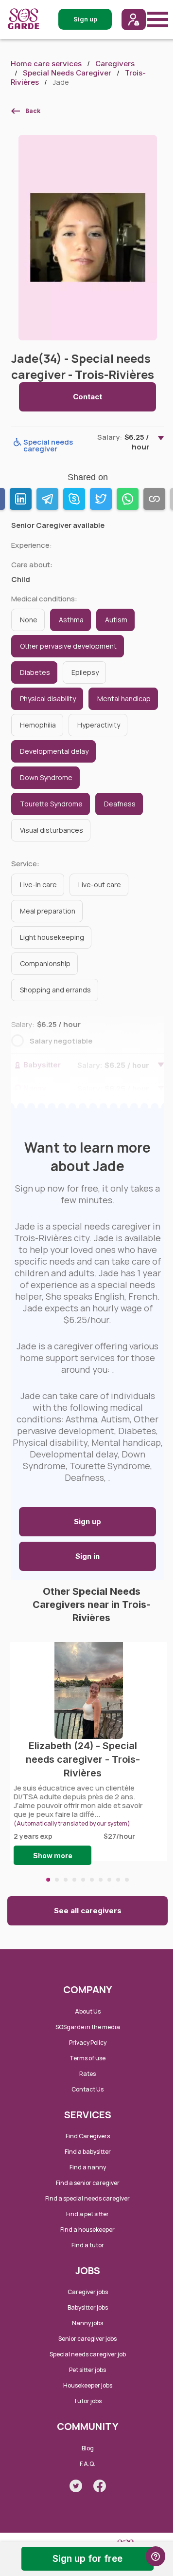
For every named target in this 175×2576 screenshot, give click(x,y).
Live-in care (38, 885)
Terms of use (87, 2058)
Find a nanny (88, 2167)
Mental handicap (124, 699)
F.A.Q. (87, 2464)
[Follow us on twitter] (76, 2486)
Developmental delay (54, 751)
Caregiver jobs (88, 2292)
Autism (116, 620)
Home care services (46, 64)
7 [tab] (101, 1880)
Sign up (87, 1521)
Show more (53, 1856)
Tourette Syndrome (51, 804)
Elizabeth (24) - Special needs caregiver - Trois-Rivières (83, 1760)
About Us (88, 2011)
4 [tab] (74, 1880)
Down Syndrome (46, 777)
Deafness (120, 804)
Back (33, 111)
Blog (88, 2448)
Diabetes (35, 672)
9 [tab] (118, 1880)
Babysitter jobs (88, 2307)
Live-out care (100, 885)
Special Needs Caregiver (67, 73)
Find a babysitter (88, 2152)
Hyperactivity (99, 725)
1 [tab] (48, 1880)
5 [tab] (83, 1880)
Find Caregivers (88, 2136)
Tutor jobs (87, 2401)
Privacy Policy (88, 2043)
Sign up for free (87, 2559)
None (29, 620)
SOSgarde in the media (88, 2027)
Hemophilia (38, 725)
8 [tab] (109, 1880)
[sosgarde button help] (156, 2556)
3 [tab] (66, 1880)
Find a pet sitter (87, 2214)
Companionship (45, 963)
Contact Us (87, 2089)
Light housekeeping (52, 937)
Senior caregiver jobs (87, 2339)
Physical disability (48, 699)
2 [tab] (57, 1880)
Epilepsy (85, 672)
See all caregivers (88, 1911)
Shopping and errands (55, 990)
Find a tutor (88, 2245)
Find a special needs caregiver (87, 2198)
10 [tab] (127, 1880)
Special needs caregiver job (88, 2354)
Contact (87, 397)
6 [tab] (92, 1880)
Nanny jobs (87, 2323)
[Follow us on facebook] (100, 2486)
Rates (87, 2074)
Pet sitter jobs (87, 2370)
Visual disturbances (52, 830)
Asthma (71, 620)
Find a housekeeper (87, 2230)
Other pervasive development (68, 646)
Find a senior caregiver (88, 2183)
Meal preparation (48, 911)
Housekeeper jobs (88, 2385)
